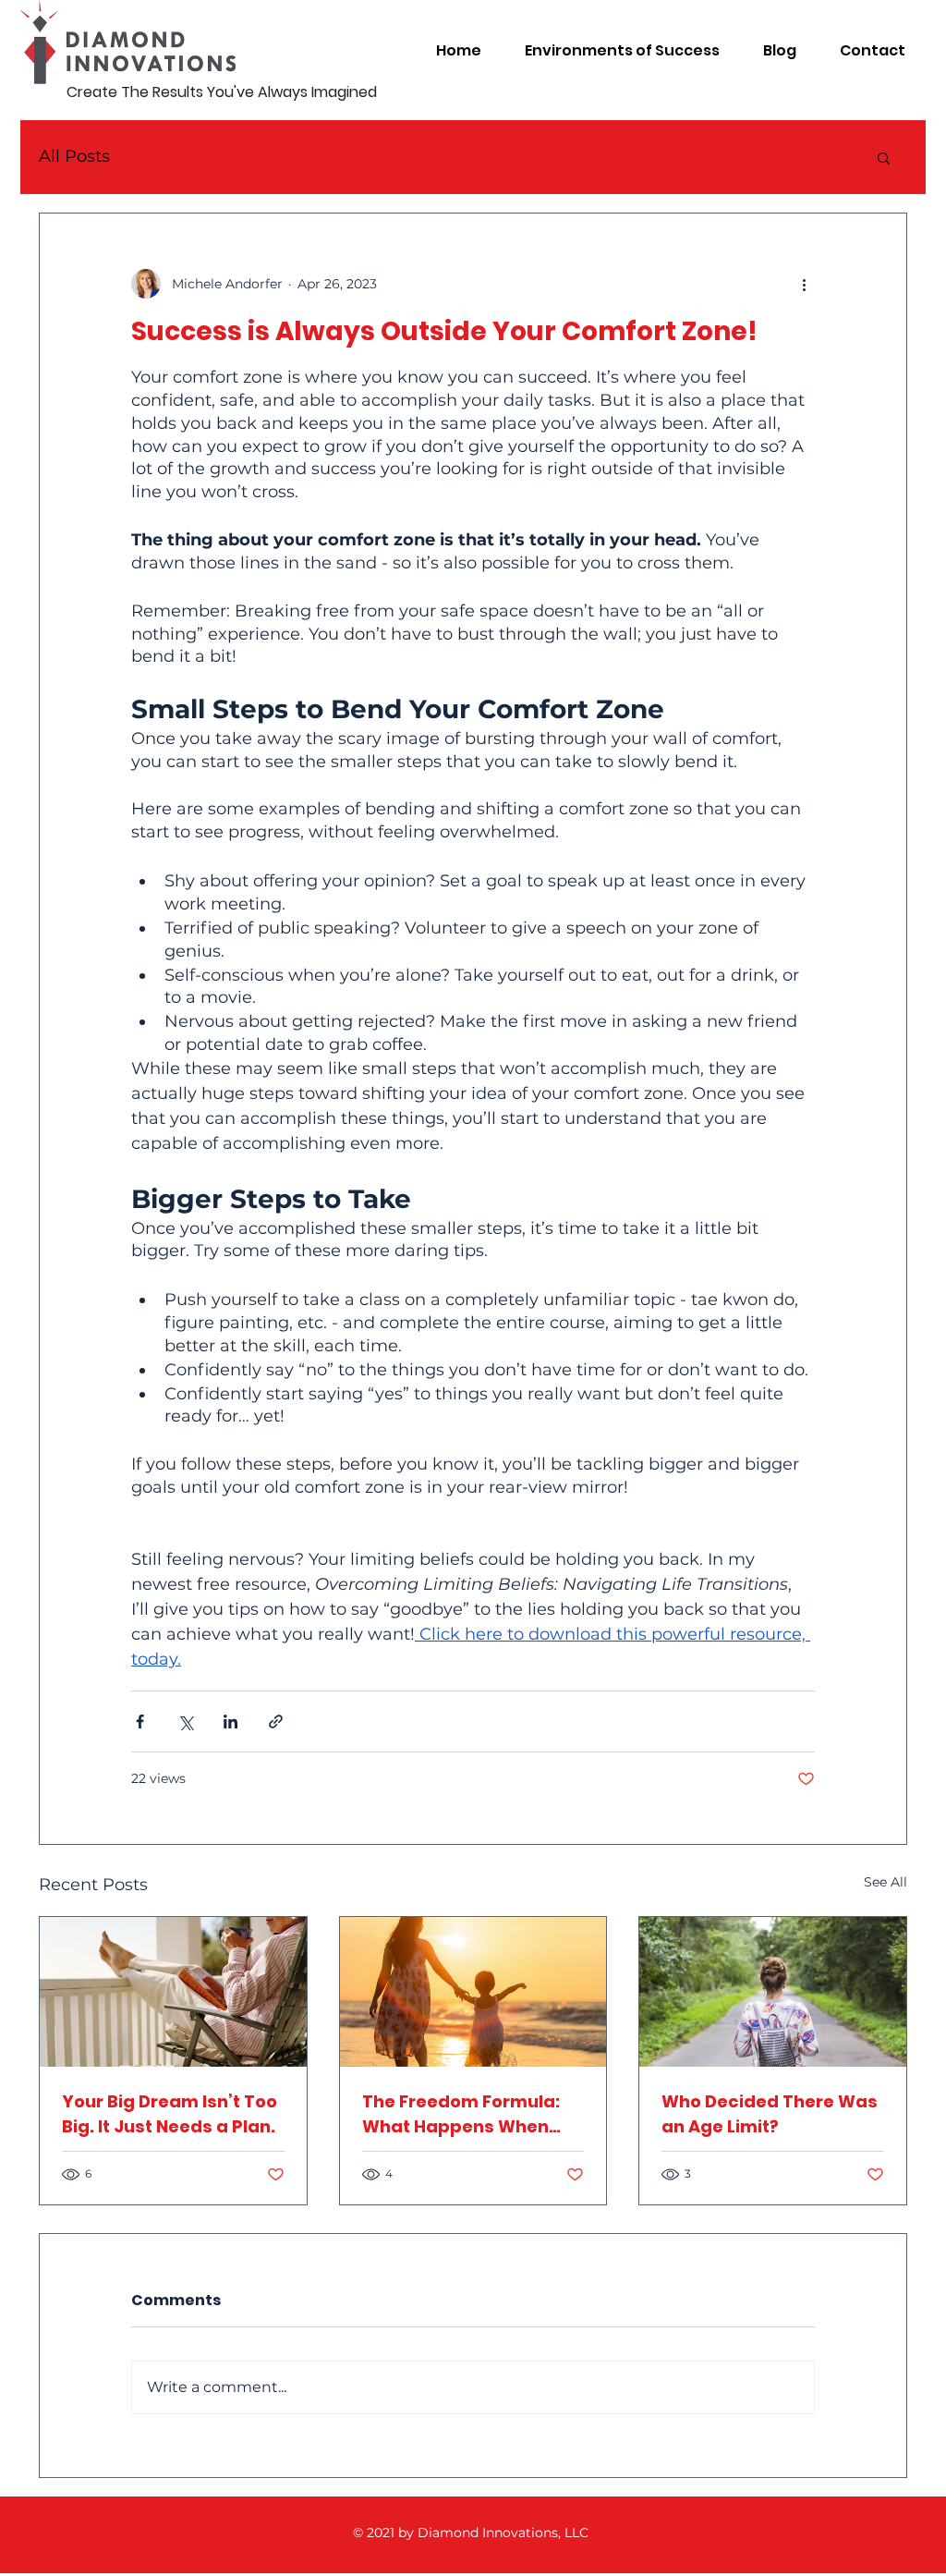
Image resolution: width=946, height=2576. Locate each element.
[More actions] (804, 284)
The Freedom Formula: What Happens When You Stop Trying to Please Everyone (461, 2114)
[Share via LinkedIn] (230, 1721)
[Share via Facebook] (140, 1721)
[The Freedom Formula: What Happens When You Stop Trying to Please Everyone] (473, 1992)
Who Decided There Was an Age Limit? (770, 2114)
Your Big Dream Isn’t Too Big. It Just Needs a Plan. (170, 2114)
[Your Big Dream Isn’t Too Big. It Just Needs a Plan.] (173, 1992)
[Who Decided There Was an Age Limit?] (773, 1992)
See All (885, 1882)
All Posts (74, 156)
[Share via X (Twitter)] (185, 1721)
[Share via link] (276, 1721)
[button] (884, 157)
